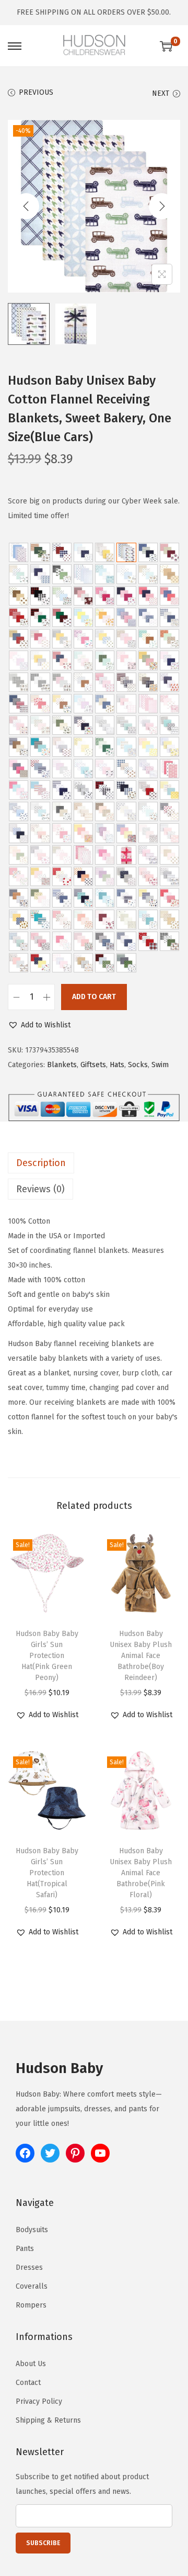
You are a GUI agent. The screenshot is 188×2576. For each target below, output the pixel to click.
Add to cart (94, 997)
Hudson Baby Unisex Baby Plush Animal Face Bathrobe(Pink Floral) (141, 1873)
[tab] (94, 1163)
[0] (166, 46)
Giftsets (93, 1065)
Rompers (31, 2305)
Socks (138, 1065)
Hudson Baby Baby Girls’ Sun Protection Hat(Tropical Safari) (47, 1873)
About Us (31, 2364)
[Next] (162, 206)
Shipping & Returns (48, 2420)
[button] (39, 1025)
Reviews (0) (40, 1189)
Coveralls (32, 2286)
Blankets (62, 1065)
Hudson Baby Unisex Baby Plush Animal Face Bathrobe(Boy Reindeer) (141, 1656)
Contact (28, 2383)
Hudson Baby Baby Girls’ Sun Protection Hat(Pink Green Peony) (47, 1656)
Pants (25, 2249)
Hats (117, 1065)
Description (41, 1163)
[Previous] (26, 206)
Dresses (29, 2267)
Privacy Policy (39, 2401)
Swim (160, 1065)
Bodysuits (32, 2230)
